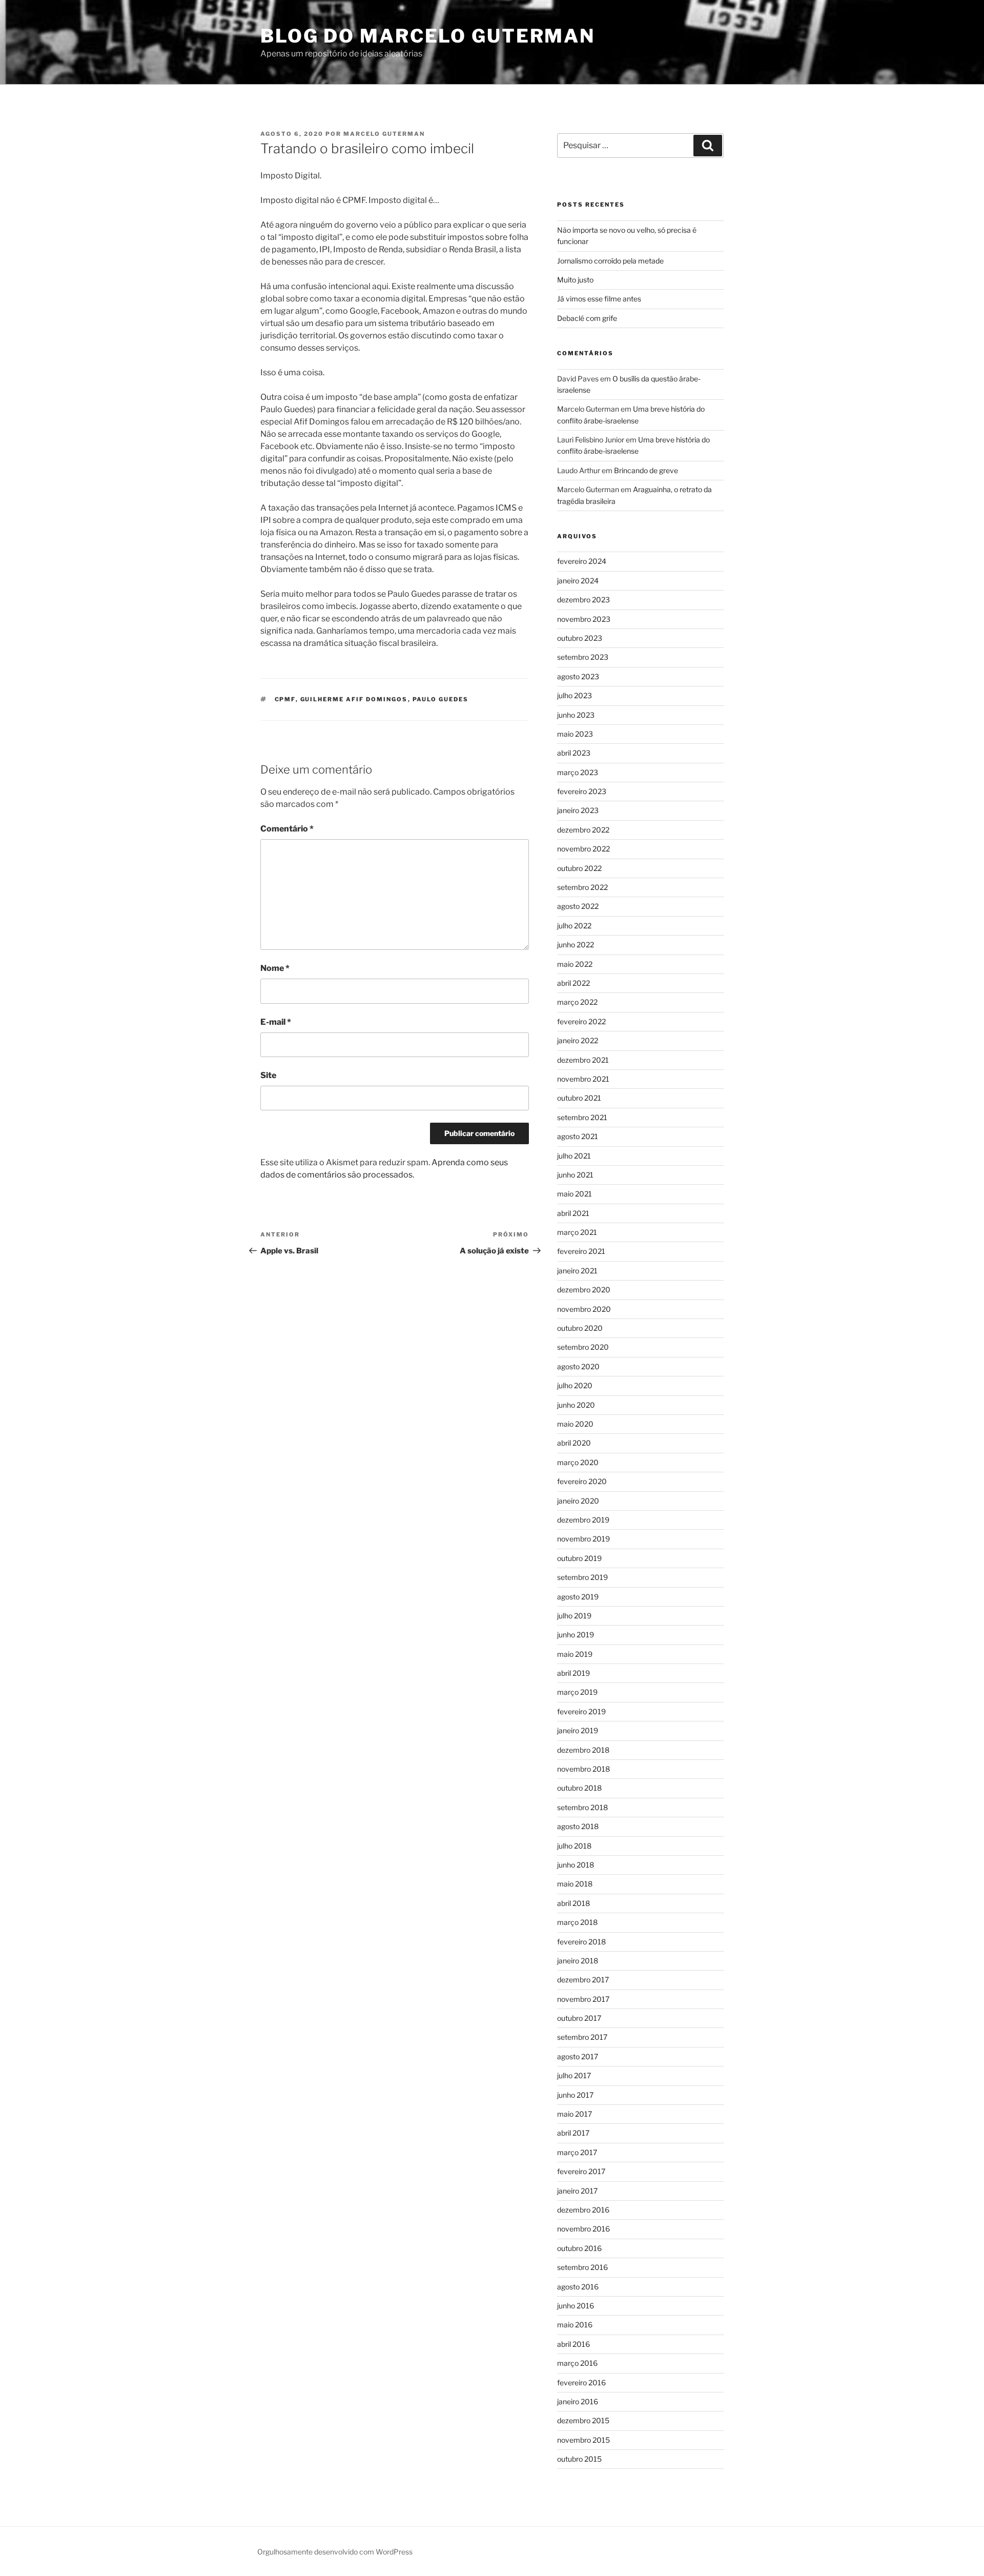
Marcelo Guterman (384, 134)
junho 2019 (576, 1635)
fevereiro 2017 (581, 2171)
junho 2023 (576, 715)
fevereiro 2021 (581, 1251)
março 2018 (577, 1922)
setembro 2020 (583, 1347)
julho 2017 (574, 2075)
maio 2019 (575, 1654)
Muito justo (575, 280)
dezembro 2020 (584, 1290)
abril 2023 (574, 753)
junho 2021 (575, 1175)
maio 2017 (575, 2114)
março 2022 (577, 1002)
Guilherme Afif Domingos (354, 699)
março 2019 (577, 1692)
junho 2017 (575, 2095)
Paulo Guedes (441, 699)
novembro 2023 (584, 619)
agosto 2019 (578, 1597)
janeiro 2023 (578, 810)
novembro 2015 (583, 2440)
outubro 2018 (579, 1788)
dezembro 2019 (583, 1520)
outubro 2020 (580, 1328)
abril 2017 (573, 2133)
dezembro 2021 (583, 1060)
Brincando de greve (646, 470)
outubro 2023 (580, 638)
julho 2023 (575, 695)
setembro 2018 (582, 1807)
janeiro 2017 (577, 2191)
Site (268, 1075)
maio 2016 (575, 2325)
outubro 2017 (579, 2018)
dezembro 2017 (583, 1980)
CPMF (285, 699)
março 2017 (577, 2152)
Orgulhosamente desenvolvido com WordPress (335, 2552)
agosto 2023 (578, 676)
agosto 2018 (578, 1826)
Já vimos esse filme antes (599, 299)
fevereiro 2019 (581, 1711)
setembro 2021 (582, 1117)
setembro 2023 (583, 657)
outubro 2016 (579, 2248)
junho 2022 (576, 945)
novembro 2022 (583, 849)
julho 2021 (574, 1156)
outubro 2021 (579, 1098)
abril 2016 (573, 2344)
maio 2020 (575, 1424)
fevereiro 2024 (582, 561)
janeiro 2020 (578, 1501)
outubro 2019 (579, 1558)
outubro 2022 (579, 868)
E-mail (276, 1022)
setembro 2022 (582, 887)
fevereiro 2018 (581, 1942)
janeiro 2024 (578, 581)
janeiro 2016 (578, 2401)
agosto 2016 (578, 2287)
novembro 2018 (583, 1769)
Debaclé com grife (587, 318)
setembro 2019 (582, 1577)
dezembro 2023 (583, 600)
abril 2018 (573, 1903)
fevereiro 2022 (581, 1021)
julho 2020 (575, 1385)
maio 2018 (575, 1884)
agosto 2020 (578, 1366)
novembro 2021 (583, 1079)
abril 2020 (574, 1443)
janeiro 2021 (577, 1271)
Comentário (287, 829)
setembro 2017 (582, 2037)
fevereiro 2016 (581, 2382)
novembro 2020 (584, 1309)
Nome (275, 968)
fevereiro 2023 (582, 791)
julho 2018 (574, 1846)
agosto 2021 (578, 1136)
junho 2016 (576, 2306)
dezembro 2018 (583, 1750)
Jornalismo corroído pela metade (610, 261)
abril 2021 (573, 1213)
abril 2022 (573, 983)
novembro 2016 (583, 2229)
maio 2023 (575, 734)
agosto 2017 (578, 2056)
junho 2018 (576, 1865)
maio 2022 (575, 964)
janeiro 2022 (578, 1040)
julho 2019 (574, 1616)
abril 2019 (573, 1673)
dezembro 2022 (583, 830)
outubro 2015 (579, 2459)
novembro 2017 (583, 1999)
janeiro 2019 (578, 1730)
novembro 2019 (583, 1539)
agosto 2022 (578, 906)
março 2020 (578, 1462)
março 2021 (577, 1232)
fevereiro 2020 (582, 1481)
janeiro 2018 (578, 1961)
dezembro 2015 (583, 2420)
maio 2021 (575, 1194)
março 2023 (578, 772)
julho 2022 (574, 926)
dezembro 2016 (583, 2210)
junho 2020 (576, 1405)
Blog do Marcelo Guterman (428, 36)
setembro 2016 (582, 2267)
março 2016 (577, 2363)
